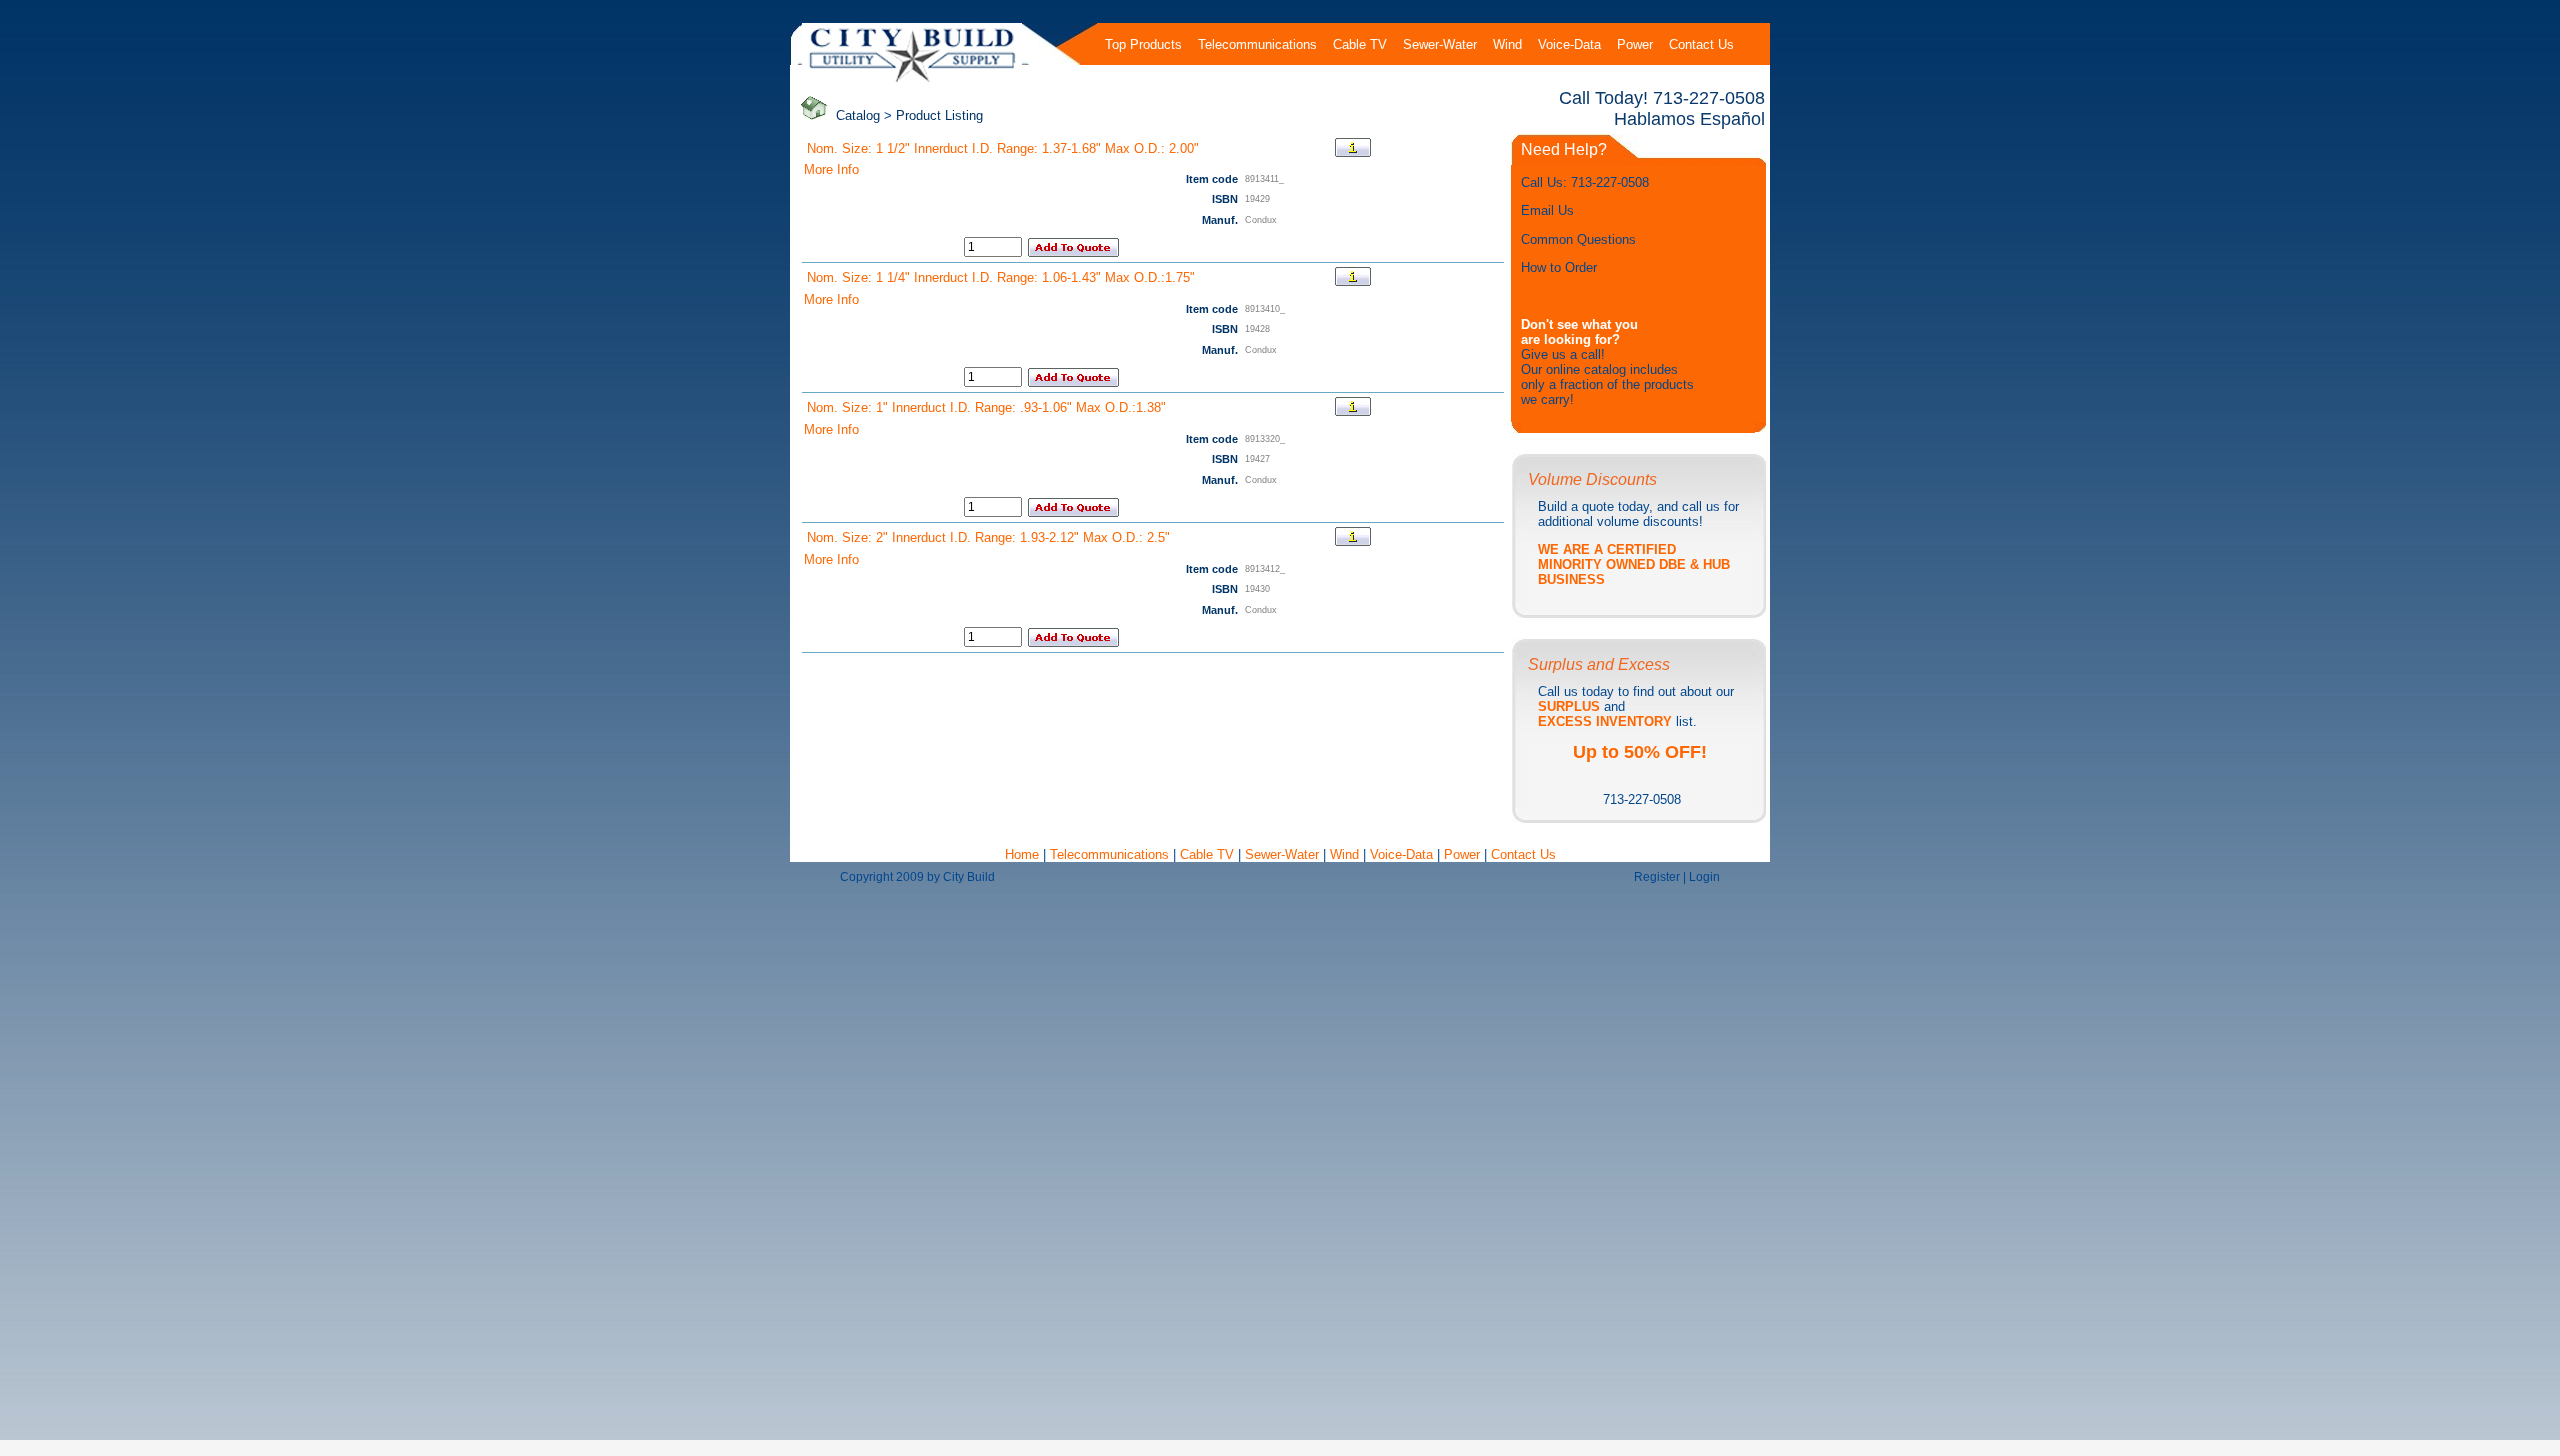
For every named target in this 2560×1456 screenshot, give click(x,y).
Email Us (1547, 210)
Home (1024, 854)
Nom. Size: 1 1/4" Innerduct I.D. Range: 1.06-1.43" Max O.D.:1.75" (1001, 277)
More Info (831, 169)
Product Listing (939, 115)
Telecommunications (1109, 854)
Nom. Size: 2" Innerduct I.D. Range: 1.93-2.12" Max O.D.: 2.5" (988, 537)
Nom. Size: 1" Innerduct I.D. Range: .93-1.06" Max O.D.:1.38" (986, 407)
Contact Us (1523, 854)
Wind (1346, 854)
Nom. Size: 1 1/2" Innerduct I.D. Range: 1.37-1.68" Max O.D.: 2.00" (1003, 148)
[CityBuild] (912, 81)
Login (1704, 877)
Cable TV (1207, 854)
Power (1464, 854)
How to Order (1559, 267)
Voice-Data (1401, 854)
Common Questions (1578, 239)
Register (1657, 877)
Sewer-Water (1282, 854)
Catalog (858, 115)
